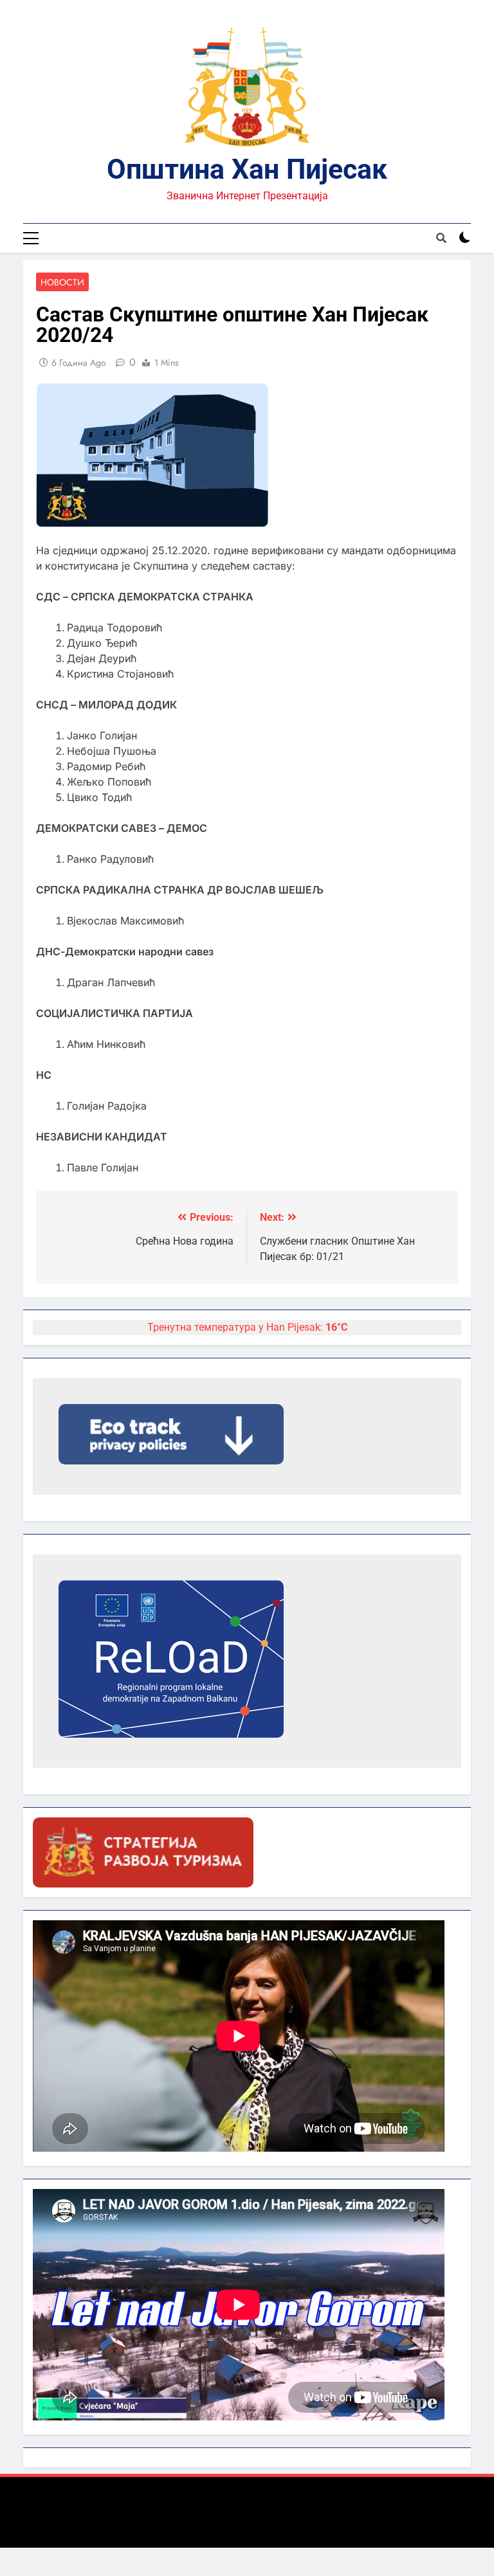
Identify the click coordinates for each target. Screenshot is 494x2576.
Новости (62, 282)
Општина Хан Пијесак (247, 169)
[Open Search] (441, 238)
